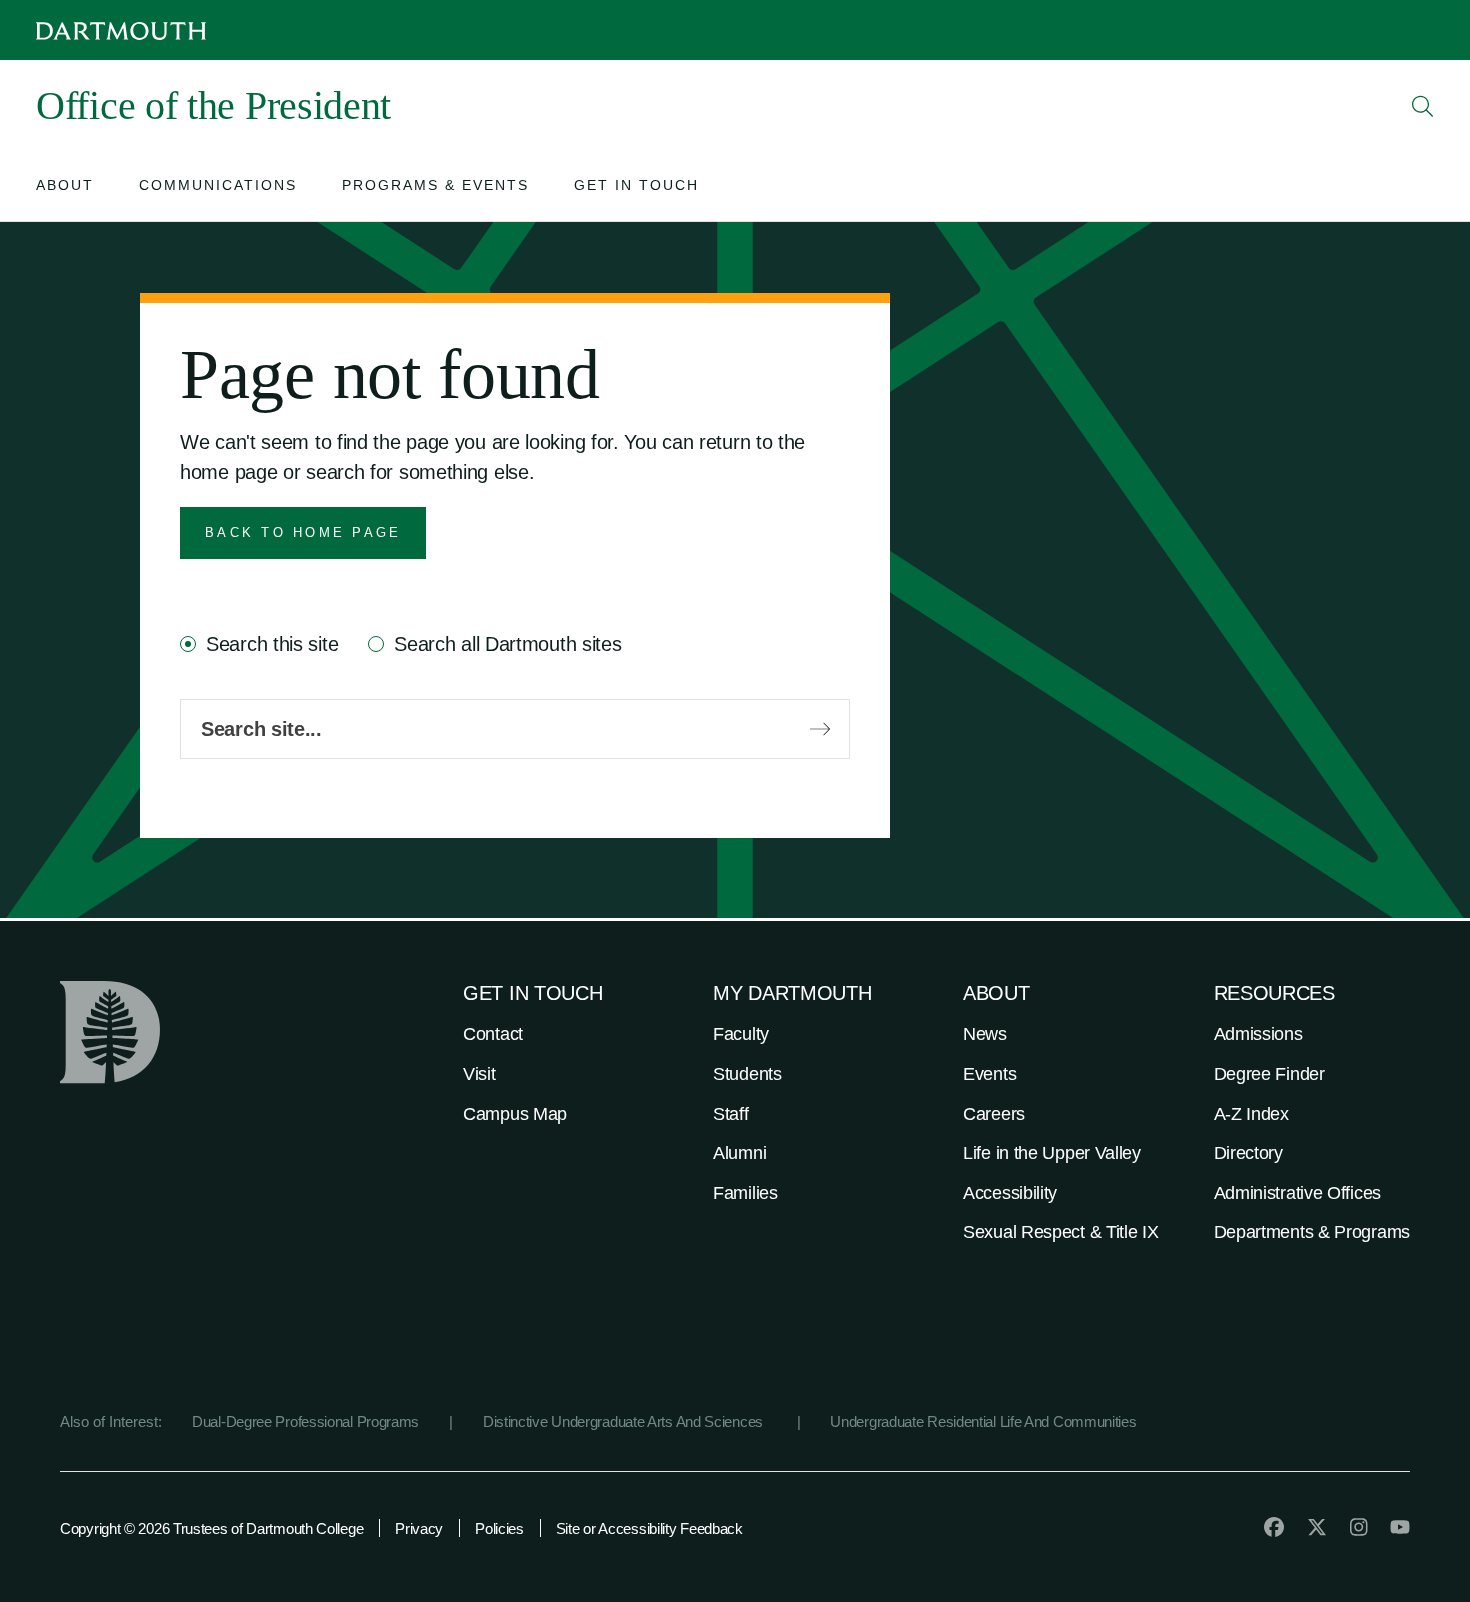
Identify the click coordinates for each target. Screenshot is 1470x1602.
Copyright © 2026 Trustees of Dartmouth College (211, 1528)
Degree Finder (1269, 1074)
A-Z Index (1251, 1114)
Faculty (741, 1034)
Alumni (739, 1153)
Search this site (272, 644)
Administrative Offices (1297, 1193)
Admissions (1258, 1034)
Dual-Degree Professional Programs (305, 1421)
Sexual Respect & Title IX (1061, 1232)
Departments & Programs (1312, 1232)
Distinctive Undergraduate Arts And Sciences (625, 1421)
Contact (493, 1034)
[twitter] (1317, 1527)
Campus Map (515, 1114)
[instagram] (1359, 1527)
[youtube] (1400, 1527)
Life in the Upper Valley (1052, 1153)
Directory (1248, 1153)
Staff (731, 1114)
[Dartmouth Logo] (121, 30)
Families (745, 1193)
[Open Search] (1423, 106)
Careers (994, 1114)
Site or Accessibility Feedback (649, 1528)
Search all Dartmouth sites (507, 644)
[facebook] (1274, 1527)
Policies (499, 1528)
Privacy (419, 1528)
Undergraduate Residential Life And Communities (983, 1421)
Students (747, 1074)
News (985, 1034)
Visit (479, 1074)
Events (989, 1074)
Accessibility (1010, 1193)
